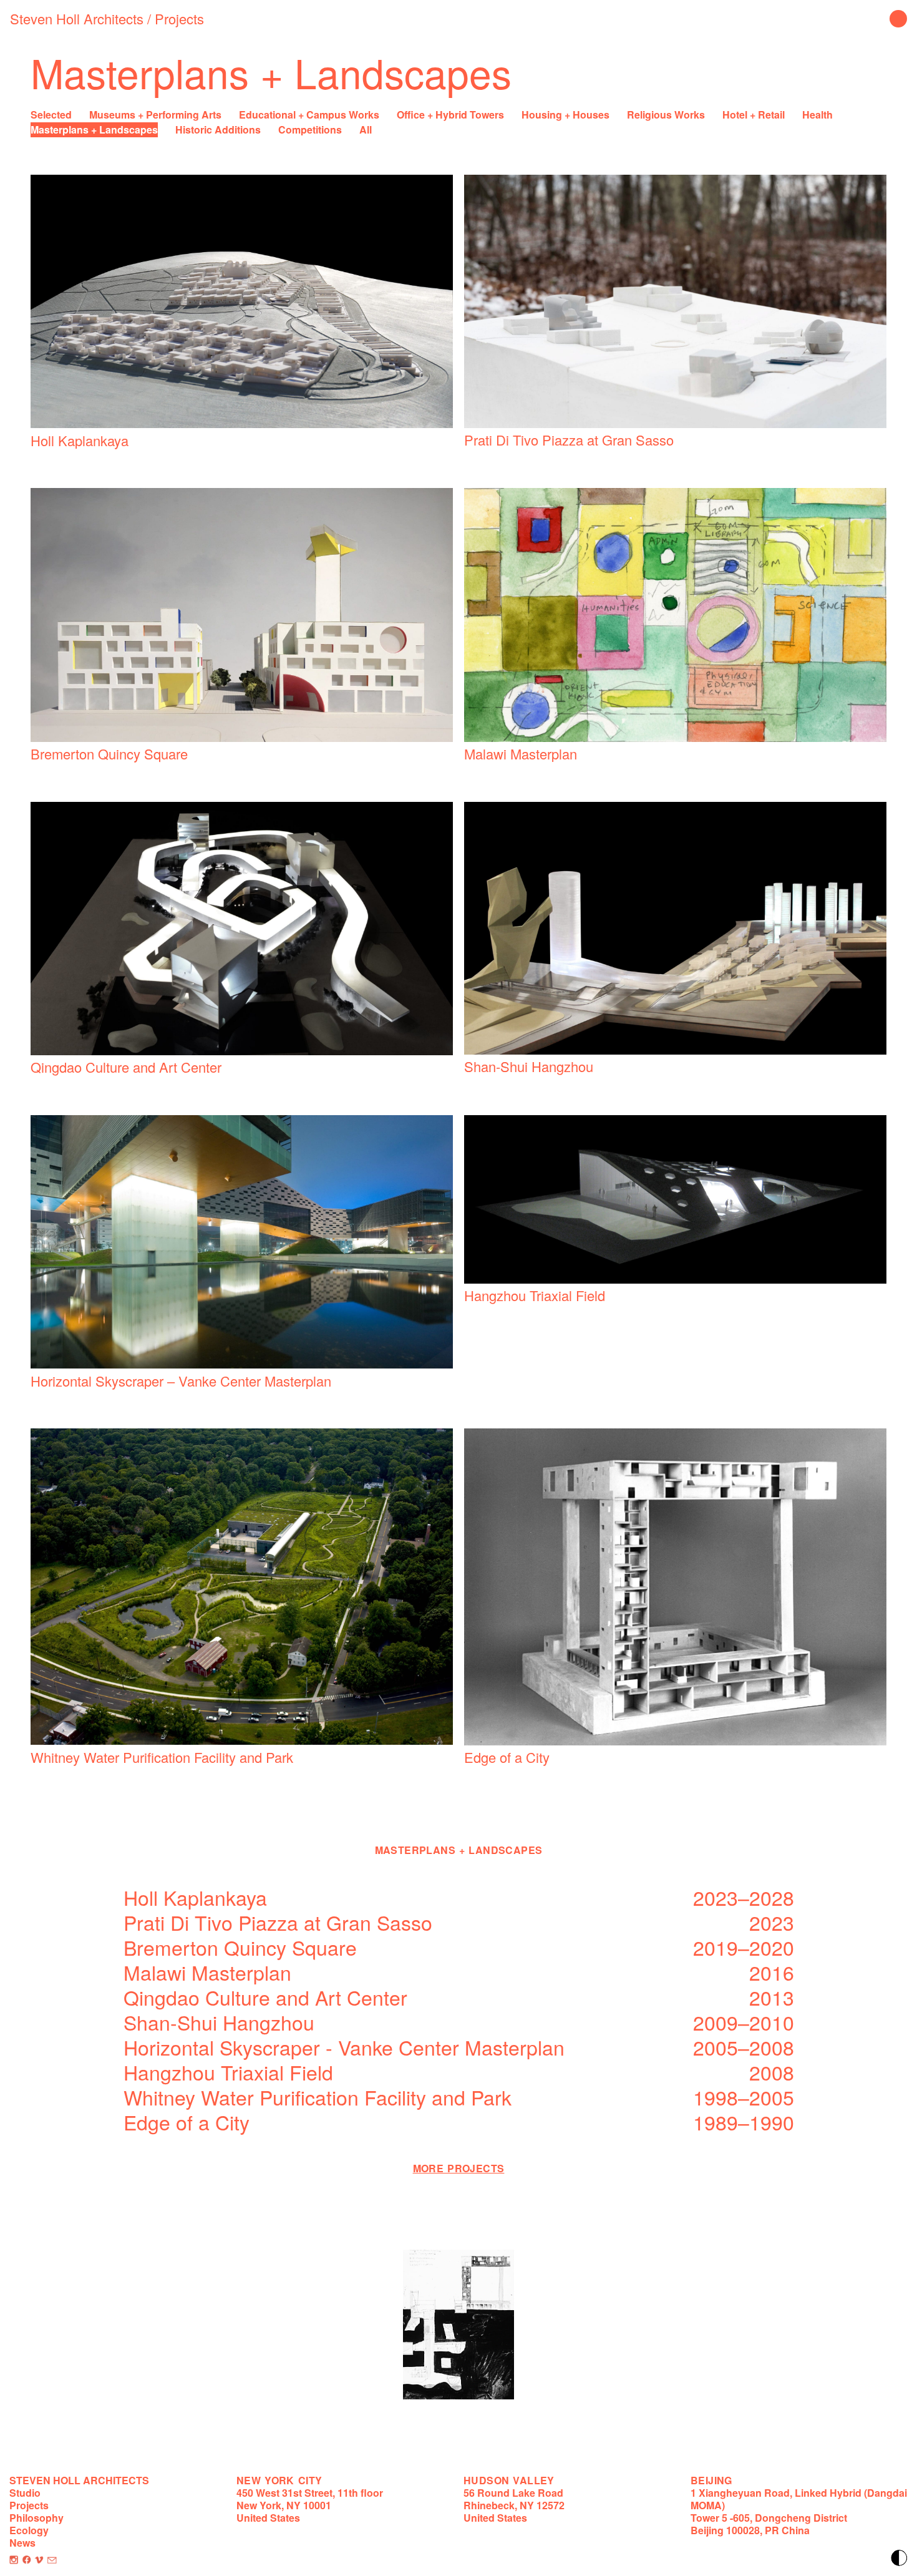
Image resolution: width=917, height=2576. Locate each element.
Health (818, 115)
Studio (25, 2493)
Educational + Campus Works (309, 115)
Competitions (310, 129)
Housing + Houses (565, 115)
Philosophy (36, 2518)
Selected (51, 115)
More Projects (459, 2168)
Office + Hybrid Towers (450, 115)
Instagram (14, 2560)
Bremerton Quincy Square (109, 754)
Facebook (27, 2560)
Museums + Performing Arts (155, 115)
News (22, 2543)
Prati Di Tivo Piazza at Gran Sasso (569, 440)
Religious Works (666, 115)
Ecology (29, 2530)
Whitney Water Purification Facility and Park (162, 1757)
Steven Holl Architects (77, 18)
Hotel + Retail (754, 115)
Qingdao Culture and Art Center (126, 1067)
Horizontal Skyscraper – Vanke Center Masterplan (181, 1381)
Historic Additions (218, 129)
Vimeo (39, 2560)
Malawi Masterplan (521, 754)
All (366, 129)
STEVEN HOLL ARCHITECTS (79, 2480)
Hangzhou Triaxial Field (535, 1295)
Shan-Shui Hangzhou (529, 1066)
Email (52, 2560)
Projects (179, 18)
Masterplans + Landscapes (94, 129)
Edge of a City (507, 1757)
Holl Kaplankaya (80, 440)
